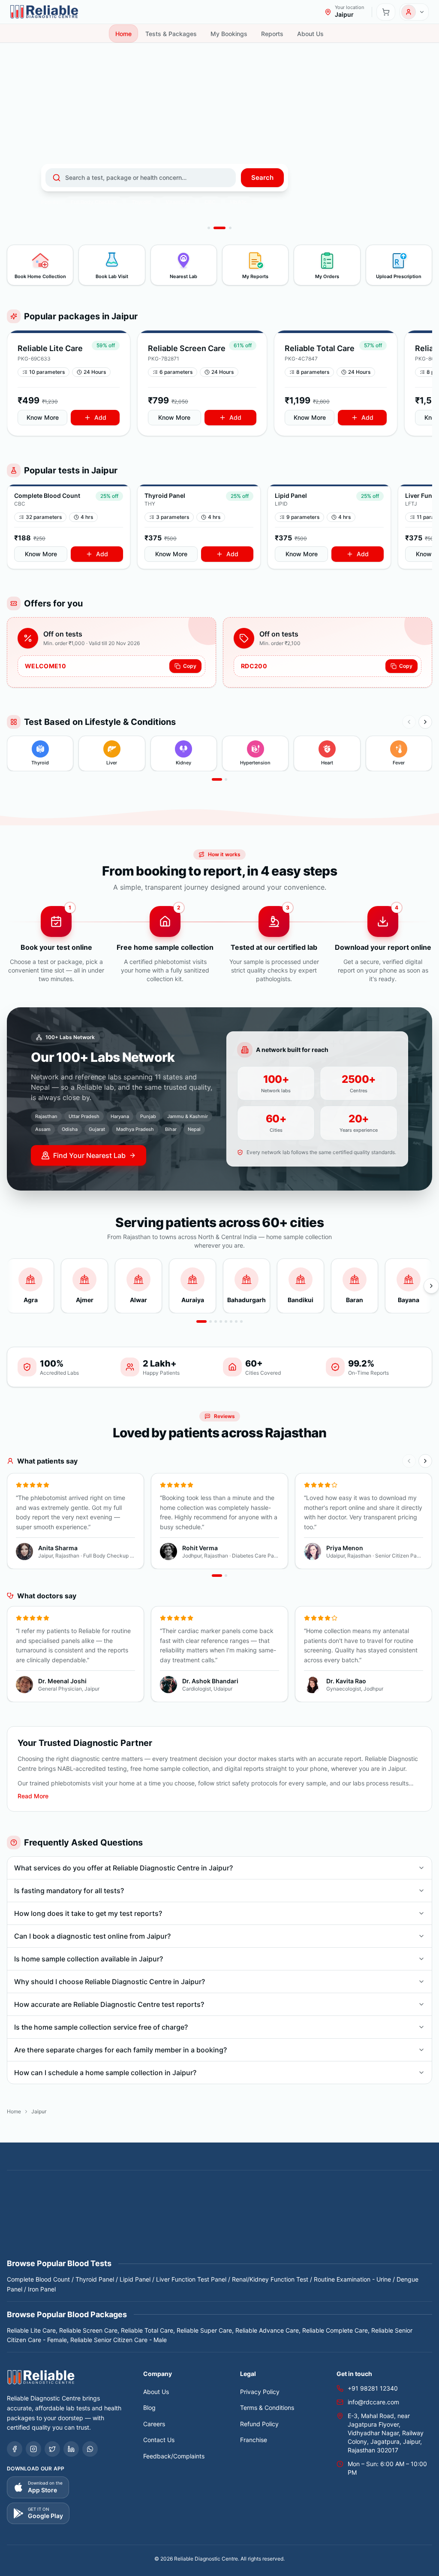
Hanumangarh (352, 2217)
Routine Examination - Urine (352, 2279)
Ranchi (119, 2236)
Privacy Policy (260, 2392)
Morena (341, 2226)
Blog (149, 2408)
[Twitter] (52, 2449)
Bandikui (174, 2207)
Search (262, 177)
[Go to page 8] (241, 1321)
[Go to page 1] (217, 779)
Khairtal (165, 2226)
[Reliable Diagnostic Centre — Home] (44, 12)
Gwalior (317, 2217)
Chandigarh (23, 2217)
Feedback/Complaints (174, 2456)
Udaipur (98, 2246)
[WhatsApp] (90, 2449)
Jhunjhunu (75, 2226)
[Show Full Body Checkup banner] (215, 228)
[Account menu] (414, 12)
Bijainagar (353, 2207)
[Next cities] (431, 1286)
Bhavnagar (289, 2207)
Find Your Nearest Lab (89, 1155)
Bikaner (383, 2207)
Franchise (254, 2440)
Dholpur (157, 2217)
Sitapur (342, 2236)
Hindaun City (396, 2217)
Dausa (111, 2217)
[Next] (425, 722)
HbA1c (239, 202)
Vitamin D (178, 202)
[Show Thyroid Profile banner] (226, 228)
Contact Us (159, 2440)
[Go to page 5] (226, 1321)
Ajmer (59, 2207)
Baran (200, 2207)
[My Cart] (386, 12)
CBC (210, 202)
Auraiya (104, 2207)
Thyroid (141, 202)
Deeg (133, 2217)
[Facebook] (15, 2449)
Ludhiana (313, 2226)
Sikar (300, 2236)
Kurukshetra (277, 2226)
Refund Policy (259, 2424)
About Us (156, 2392)
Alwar (81, 2207)
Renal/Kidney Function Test (270, 2279)
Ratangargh (150, 2236)
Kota (188, 2226)
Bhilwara (322, 2207)
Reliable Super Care (204, 2330)
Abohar (17, 2207)
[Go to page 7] (236, 1321)
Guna (294, 2217)
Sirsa (320, 2236)
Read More (33, 1796)
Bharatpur (254, 2207)
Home (14, 2111)
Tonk (74, 2246)
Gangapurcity (226, 2217)
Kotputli (244, 2226)
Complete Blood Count (38, 2279)
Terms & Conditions (267, 2408)
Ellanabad (187, 2217)
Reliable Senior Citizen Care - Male (119, 2340)
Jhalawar (43, 2226)
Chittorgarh (61, 2217)
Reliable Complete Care (335, 2330)
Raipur (95, 2236)
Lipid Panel (135, 2279)
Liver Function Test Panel (191, 2279)
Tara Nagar (46, 2246)
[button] (69, 383)
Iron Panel (42, 2289)
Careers (154, 2424)
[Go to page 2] (226, 779)
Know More (43, 417)
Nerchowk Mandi (35, 2236)
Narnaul (368, 2226)
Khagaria (137, 2226)
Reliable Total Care (147, 2330)
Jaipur (16, 2226)
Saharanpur (243, 2236)
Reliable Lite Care (31, 2330)
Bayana (224, 2207)
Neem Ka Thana (407, 2226)
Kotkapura (214, 2226)
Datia (90, 2217)
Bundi (407, 2207)
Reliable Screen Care (88, 2330)
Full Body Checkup (94, 202)
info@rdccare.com (373, 2402)
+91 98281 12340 (373, 2388)
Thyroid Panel (95, 2279)
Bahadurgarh (139, 2207)
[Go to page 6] (231, 1321)
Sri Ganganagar (380, 2236)
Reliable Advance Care (267, 2330)
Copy (190, 666)
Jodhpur (107, 2226)
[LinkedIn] (71, 2449)
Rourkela (209, 2236)
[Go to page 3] (216, 1321)
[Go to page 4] (221, 1321)
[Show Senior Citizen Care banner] (209, 228)
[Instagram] (33, 2449)
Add (100, 417)
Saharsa (276, 2236)
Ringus (182, 2236)
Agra (39, 2207)
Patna (72, 2236)
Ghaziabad (266, 2217)
